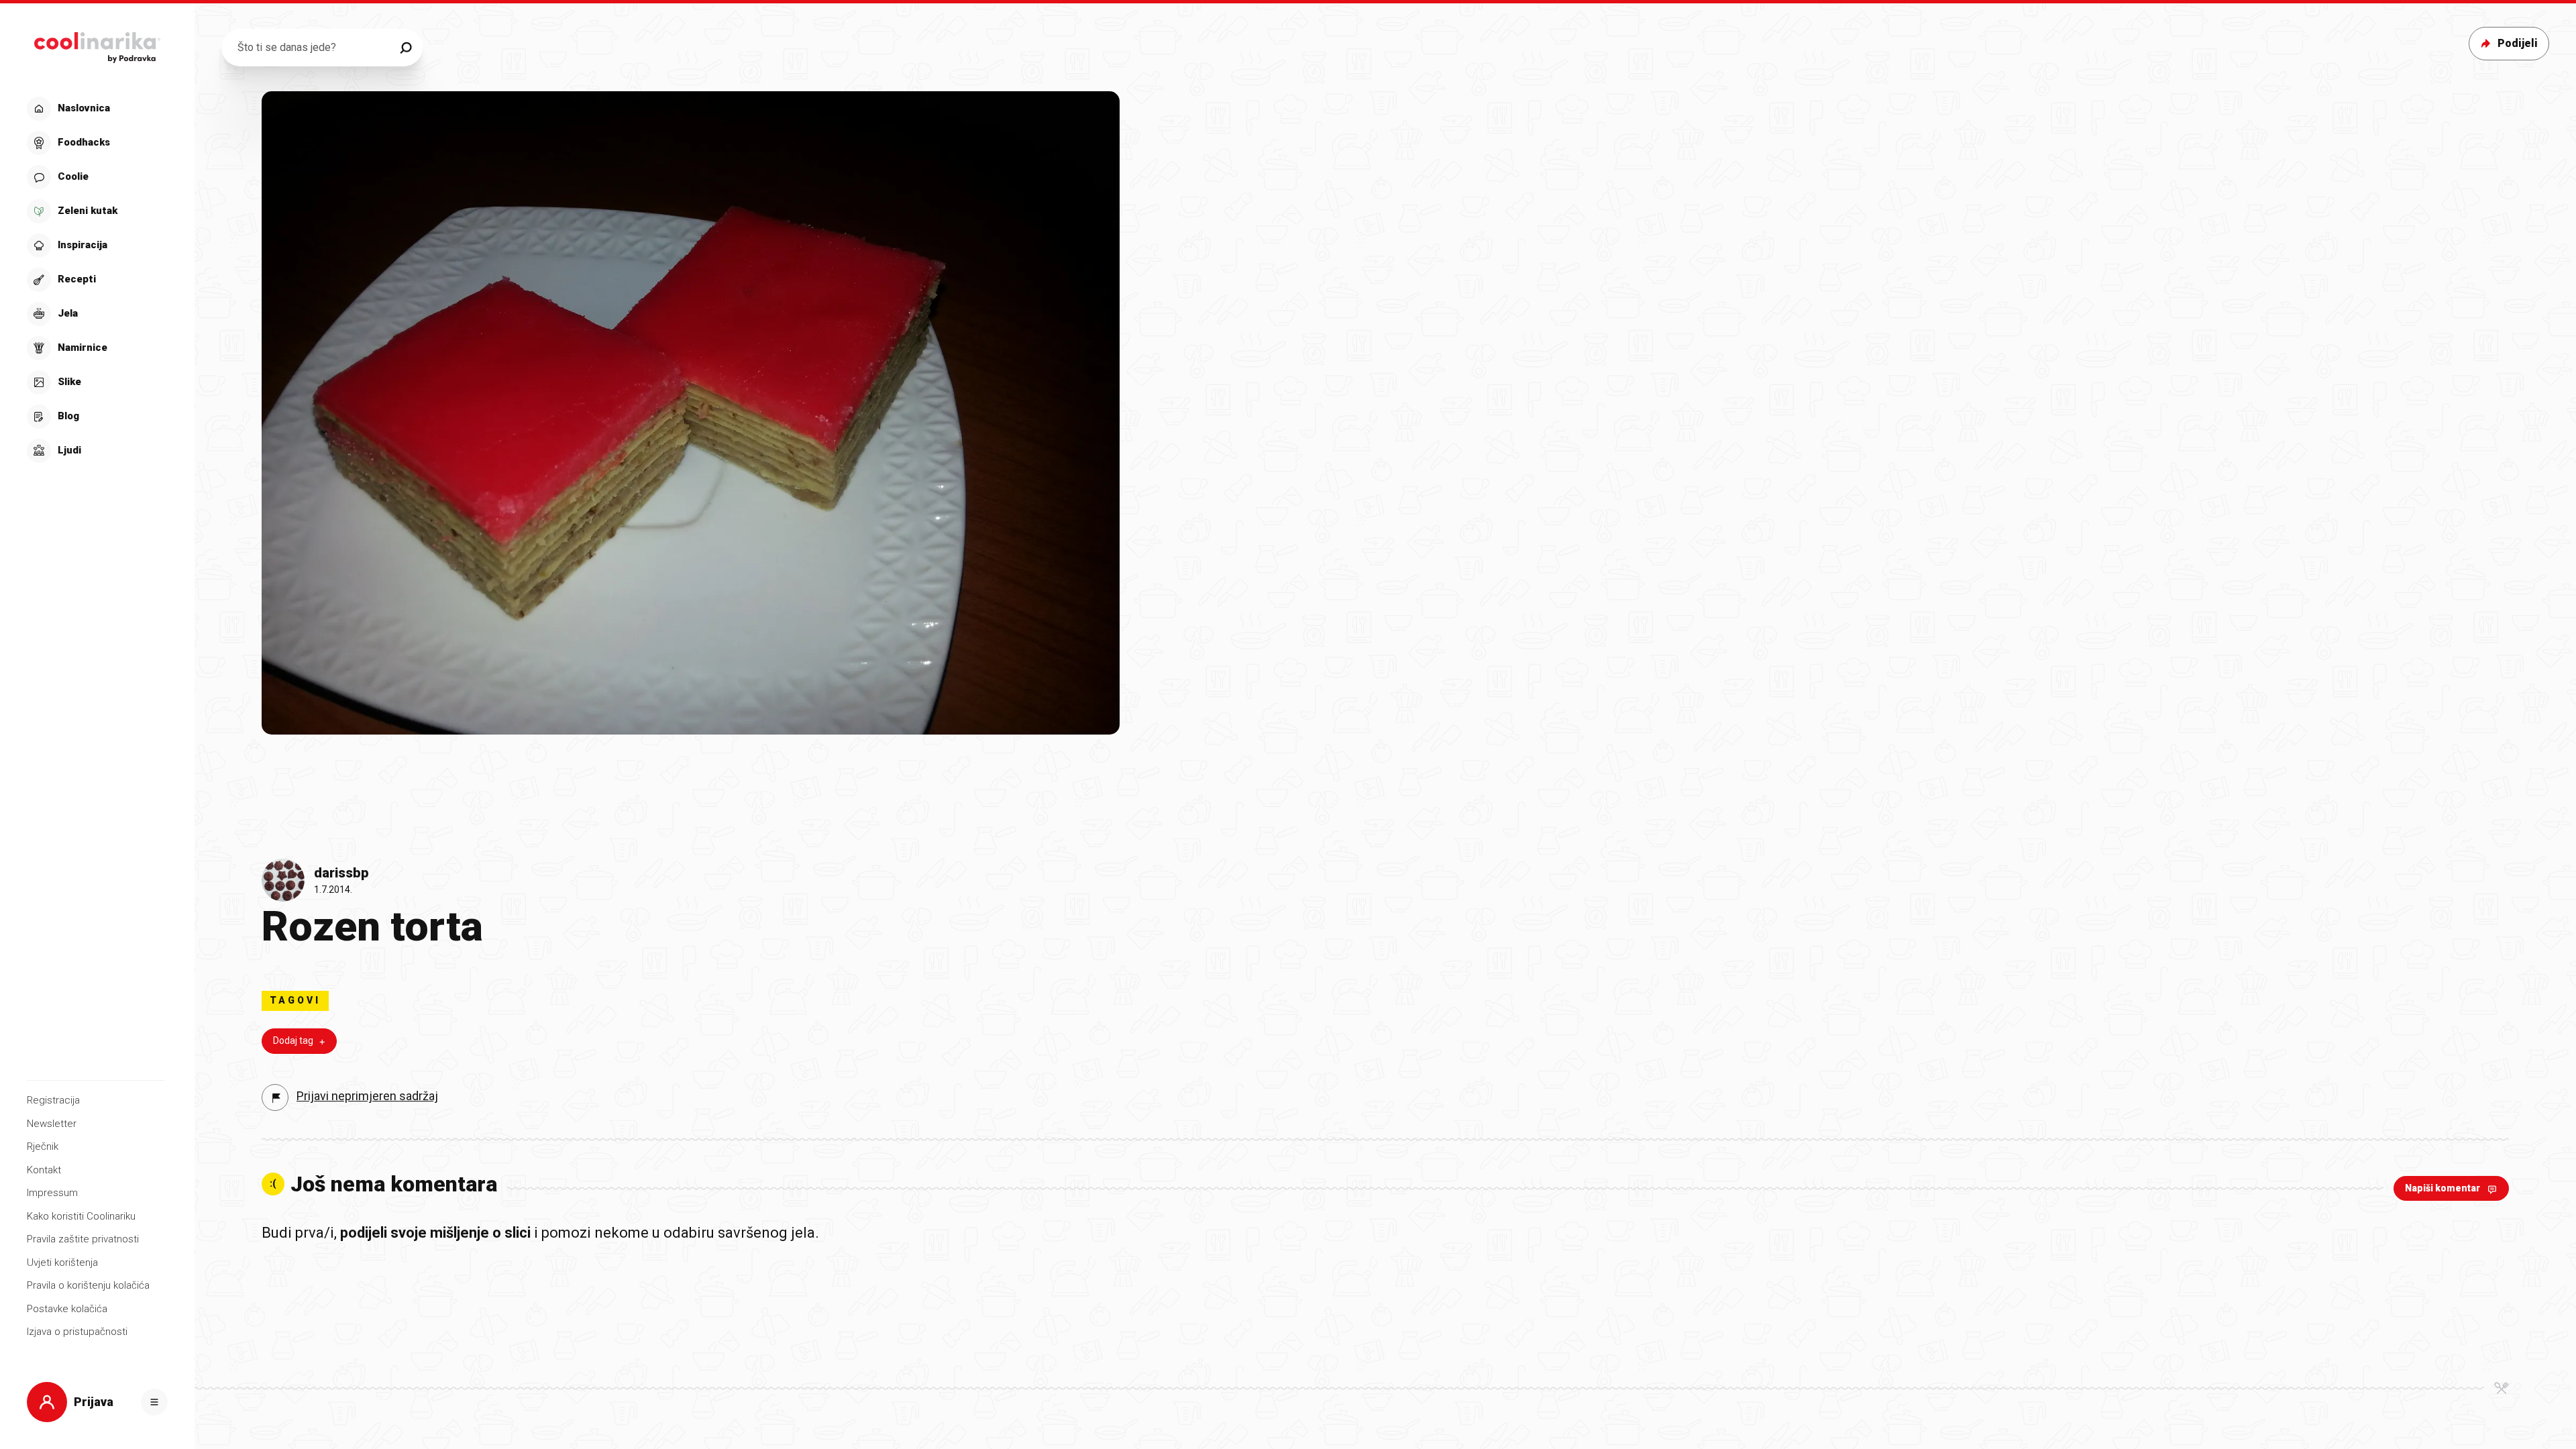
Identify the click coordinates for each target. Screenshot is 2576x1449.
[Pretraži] (406, 48)
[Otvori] (154, 1402)
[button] (96, 280)
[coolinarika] (97, 44)
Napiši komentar (2443, 1188)
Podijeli (2518, 43)
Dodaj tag (293, 1040)
